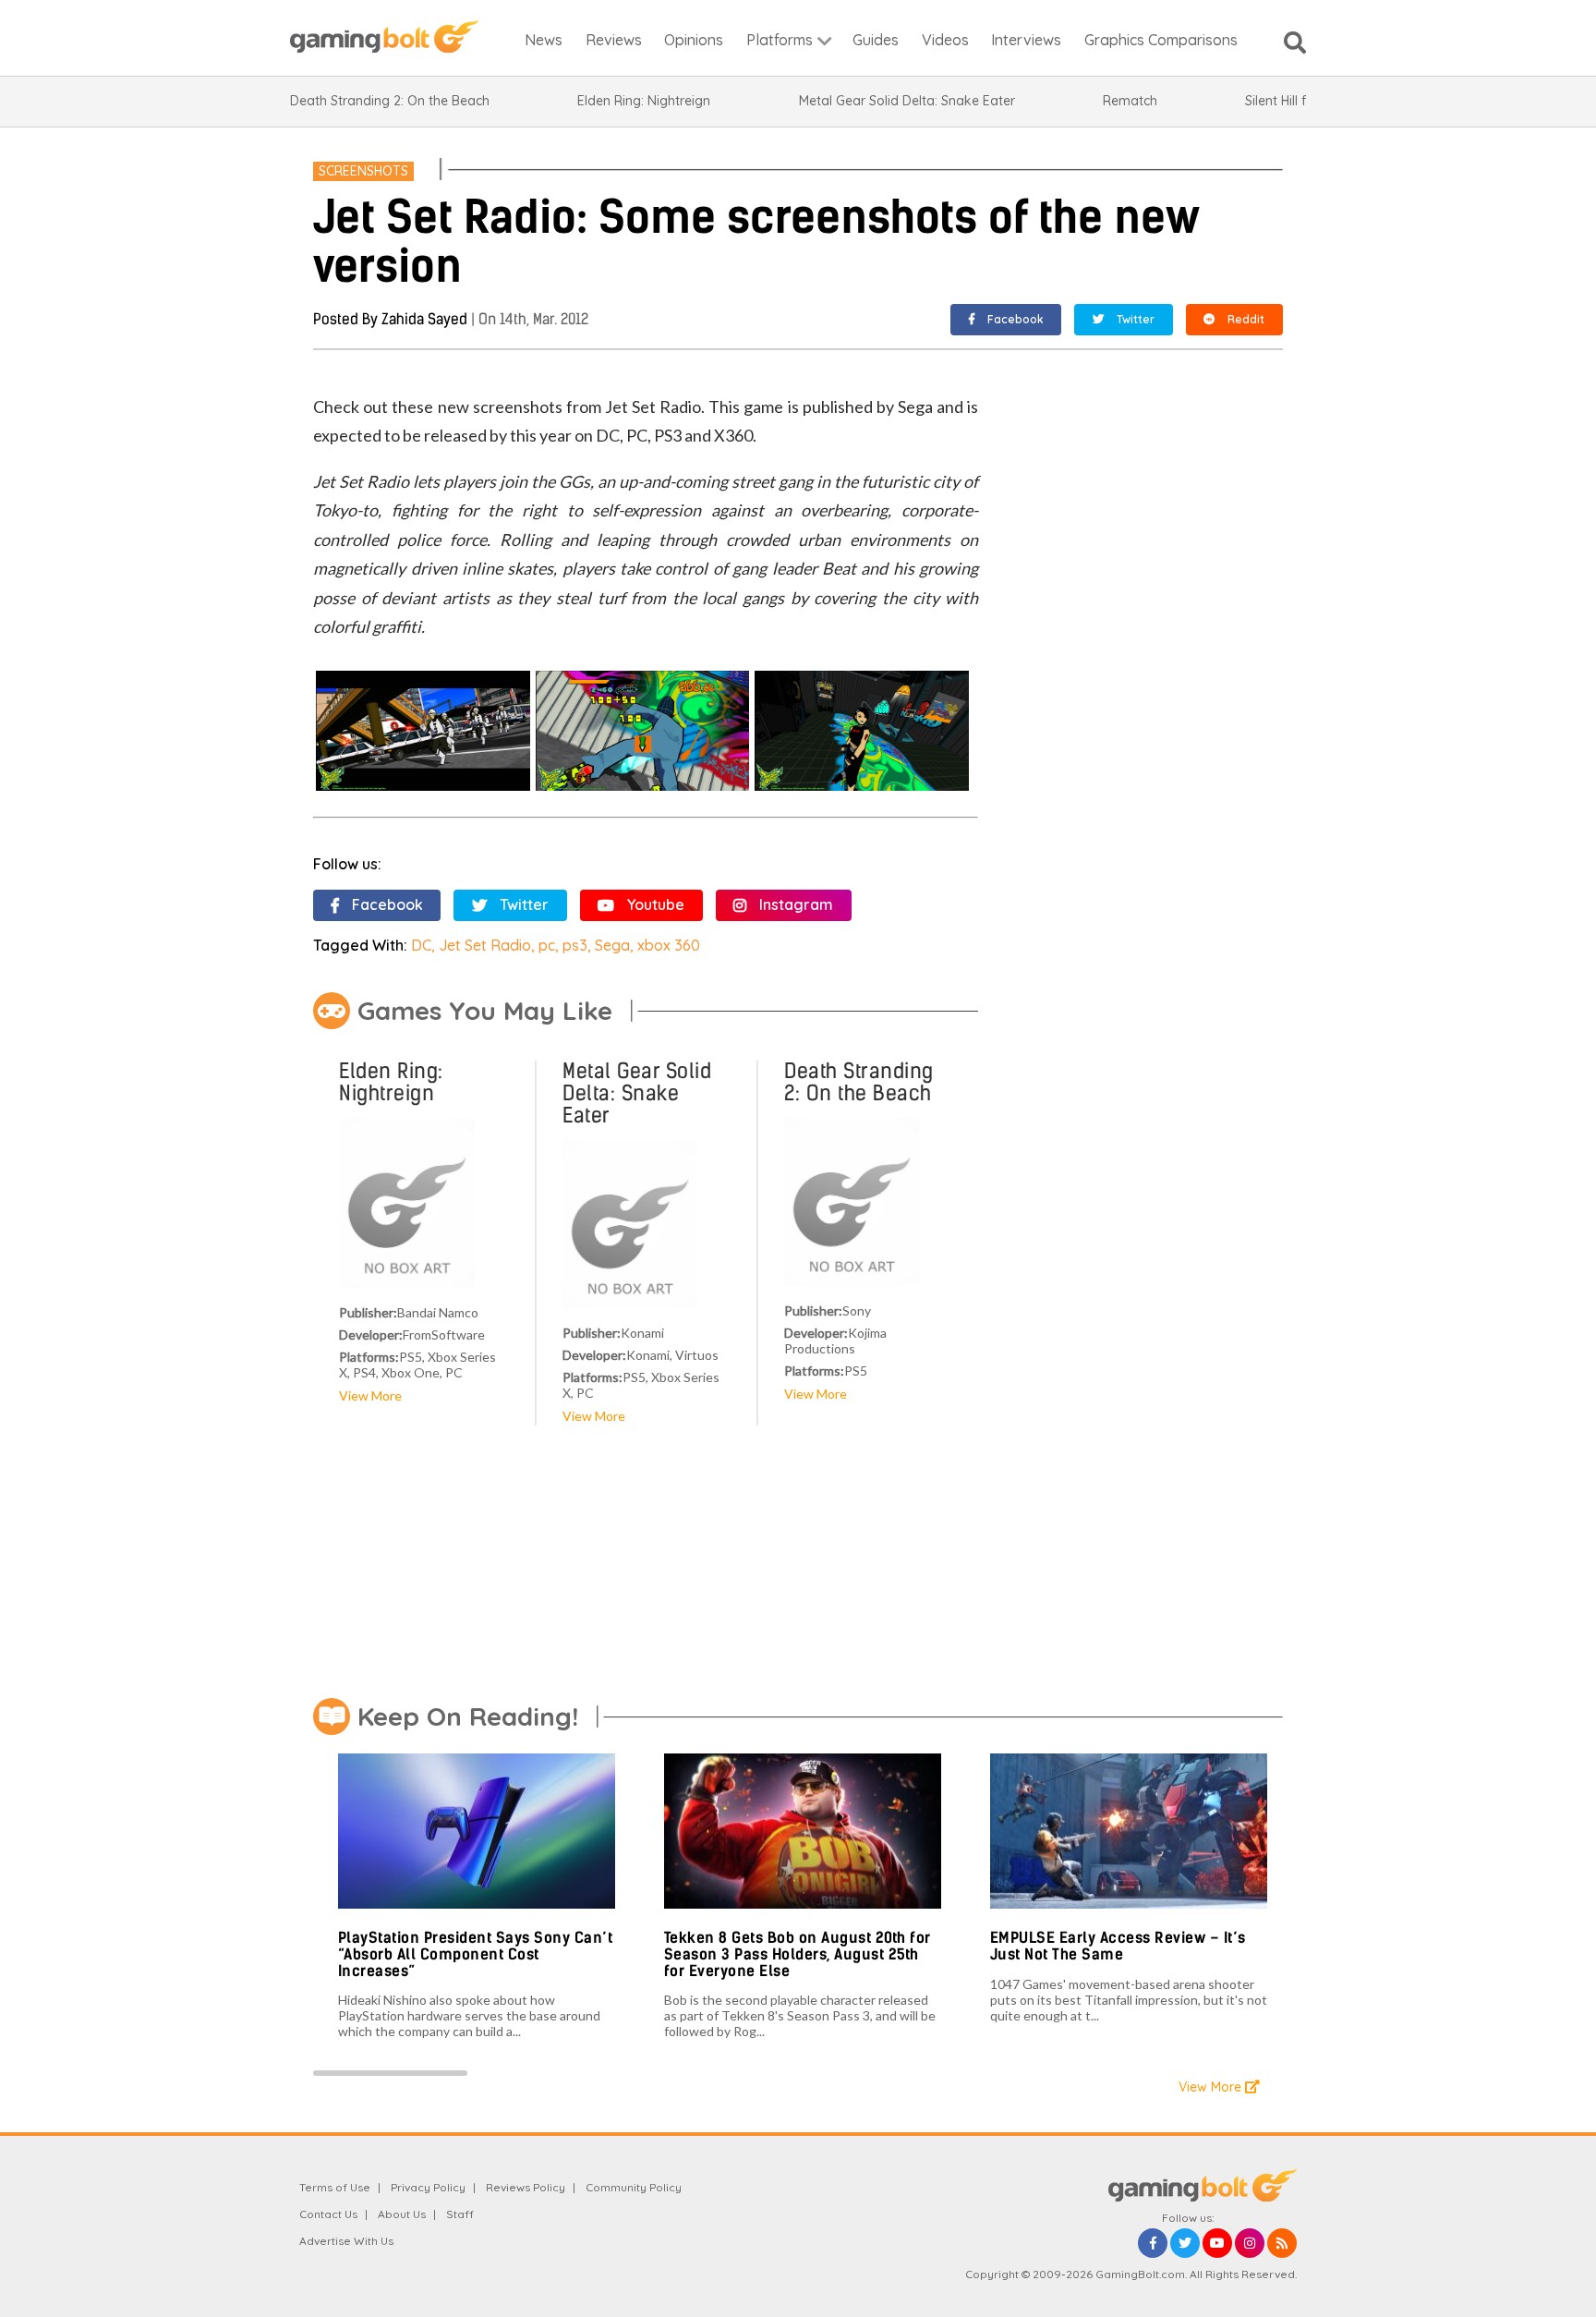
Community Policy (634, 2187)
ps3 (575, 945)
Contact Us (328, 2214)
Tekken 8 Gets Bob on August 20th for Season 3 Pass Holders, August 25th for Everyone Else (798, 1954)
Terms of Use (335, 2187)
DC (421, 945)
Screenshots (363, 171)
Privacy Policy (428, 2187)
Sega (612, 945)
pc (547, 945)
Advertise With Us (346, 2241)
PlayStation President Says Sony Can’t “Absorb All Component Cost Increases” (476, 1954)
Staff (460, 2214)
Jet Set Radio (485, 945)
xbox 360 (669, 945)
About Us (402, 2214)
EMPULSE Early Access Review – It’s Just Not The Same (1118, 1946)
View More (370, 1395)
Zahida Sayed (424, 319)
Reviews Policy (526, 2187)
